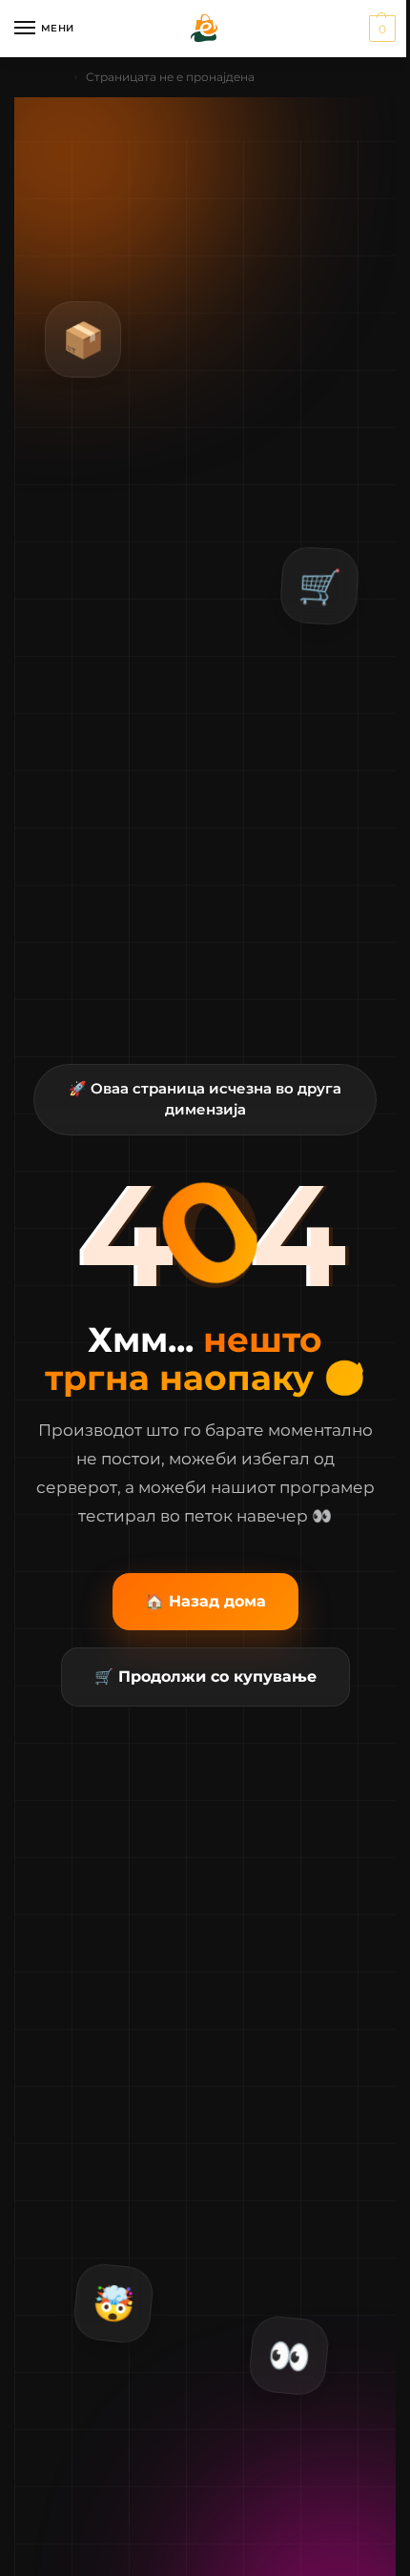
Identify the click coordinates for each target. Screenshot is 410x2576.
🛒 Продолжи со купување (205, 1676)
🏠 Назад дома (205, 1601)
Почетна (40, 77)
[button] (380, 29)
